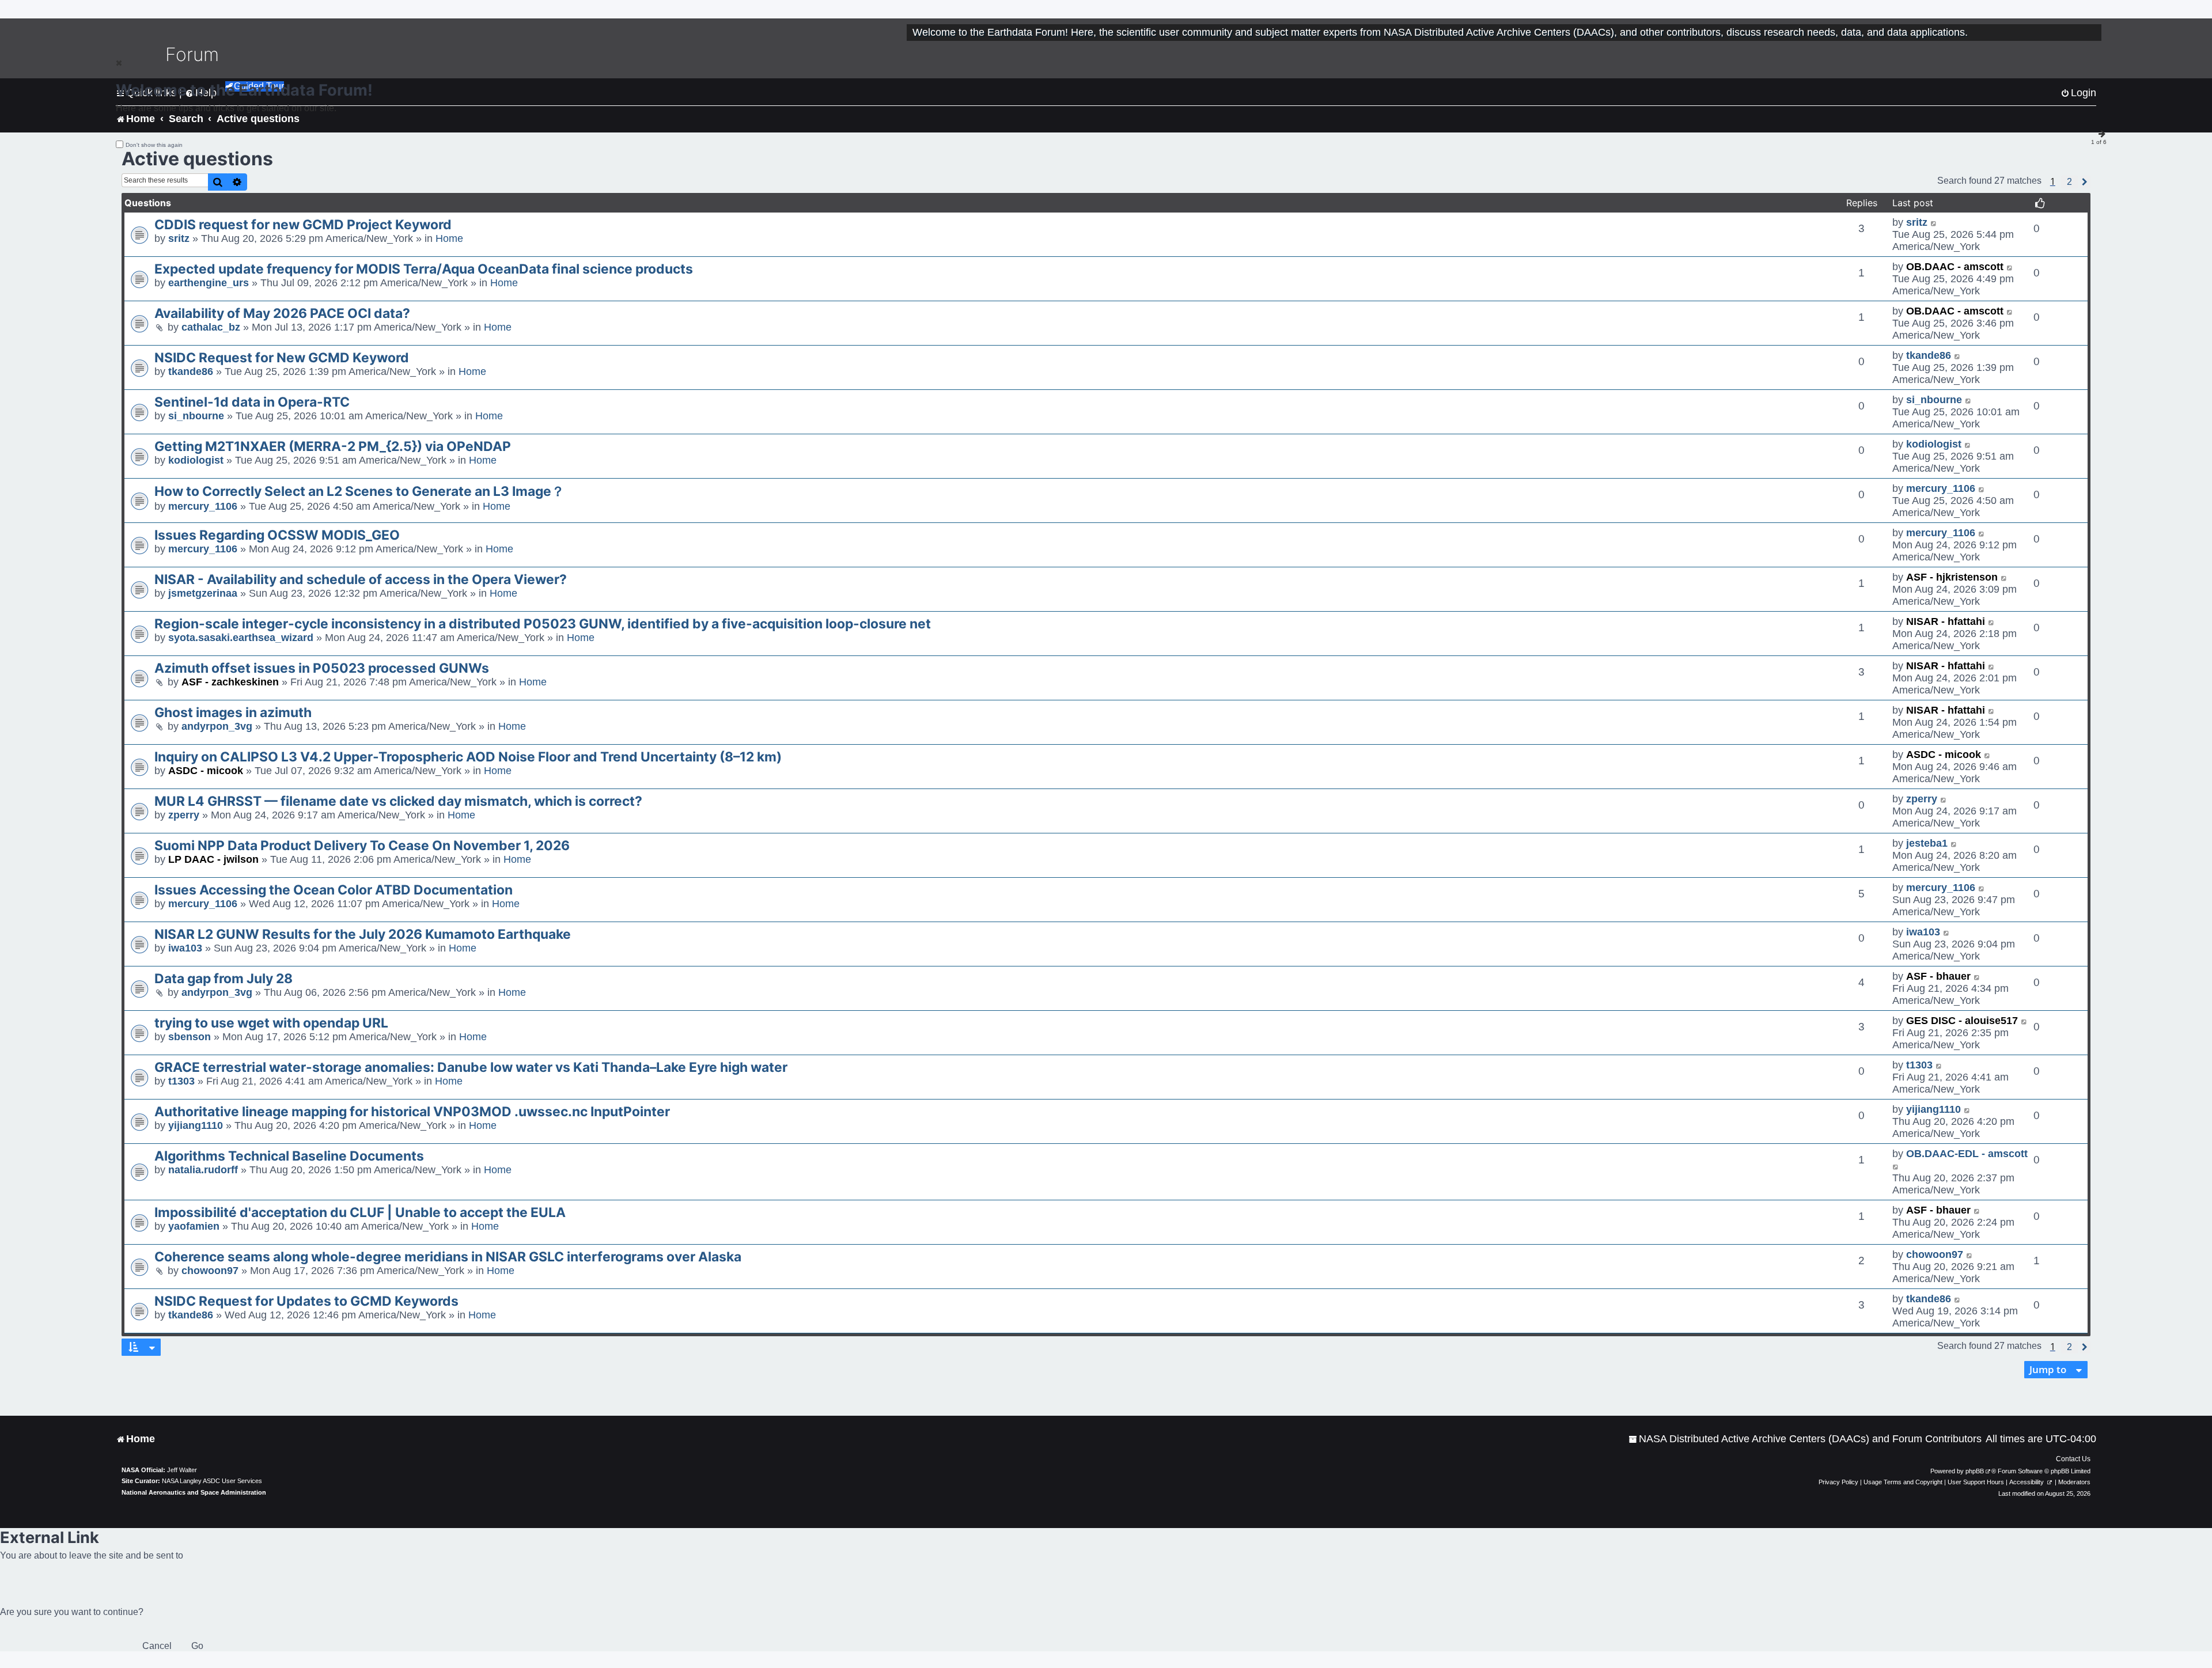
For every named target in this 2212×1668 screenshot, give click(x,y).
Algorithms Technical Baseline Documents (289, 1156)
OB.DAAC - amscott (1955, 267)
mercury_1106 (203, 506)
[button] (2069, 182)
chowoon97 (210, 1271)
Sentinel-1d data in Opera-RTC (252, 402)
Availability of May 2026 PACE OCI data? (282, 313)
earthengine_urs (209, 283)
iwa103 (185, 948)
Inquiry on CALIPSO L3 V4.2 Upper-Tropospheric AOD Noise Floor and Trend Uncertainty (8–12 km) (468, 757)
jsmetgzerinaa (203, 593)
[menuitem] (1805, 1439)
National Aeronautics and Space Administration (194, 1492)
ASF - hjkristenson (1952, 577)
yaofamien (194, 1226)
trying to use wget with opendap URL (271, 1023)
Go (197, 1646)
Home (449, 238)
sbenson (190, 1037)
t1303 (181, 1081)
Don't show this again (154, 145)
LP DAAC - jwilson (213, 859)
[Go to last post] (1934, 223)
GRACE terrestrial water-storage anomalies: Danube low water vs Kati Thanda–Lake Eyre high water (471, 1067)
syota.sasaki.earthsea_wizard (241, 638)
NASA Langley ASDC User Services (212, 1481)
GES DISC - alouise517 (1962, 1021)
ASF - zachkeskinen (230, 682)
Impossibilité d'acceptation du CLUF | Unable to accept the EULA (360, 1212)
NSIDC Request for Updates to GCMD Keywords (306, 1301)
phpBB (1975, 1471)
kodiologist (196, 460)
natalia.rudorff (203, 1170)
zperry (184, 815)
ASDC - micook (206, 771)
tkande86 (191, 371)
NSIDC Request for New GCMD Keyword (282, 358)
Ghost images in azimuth (233, 712)
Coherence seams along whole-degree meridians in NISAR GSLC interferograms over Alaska (448, 1257)
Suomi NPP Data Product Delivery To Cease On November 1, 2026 (362, 846)
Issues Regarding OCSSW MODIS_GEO (277, 535)
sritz (179, 238)
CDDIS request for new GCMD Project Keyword (303, 225)
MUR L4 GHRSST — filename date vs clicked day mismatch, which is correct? (398, 801)
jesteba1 (1927, 843)
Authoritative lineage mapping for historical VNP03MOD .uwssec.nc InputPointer (412, 1112)
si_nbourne (196, 416)
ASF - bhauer (1938, 976)
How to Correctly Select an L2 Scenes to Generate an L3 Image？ (359, 491)
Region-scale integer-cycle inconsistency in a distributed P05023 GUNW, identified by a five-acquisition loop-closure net (543, 624)
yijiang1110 (196, 1125)
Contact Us (2073, 1459)
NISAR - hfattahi (1946, 621)
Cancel (157, 1646)
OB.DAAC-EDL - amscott (1967, 1154)
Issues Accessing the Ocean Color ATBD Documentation (334, 890)
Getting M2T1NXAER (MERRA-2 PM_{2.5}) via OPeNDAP (333, 446)
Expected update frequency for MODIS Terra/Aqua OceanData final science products (424, 269)
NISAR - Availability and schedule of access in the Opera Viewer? (361, 579)
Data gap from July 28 (224, 979)
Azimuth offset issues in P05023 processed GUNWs (322, 668)
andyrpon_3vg (217, 726)
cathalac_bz (211, 327)
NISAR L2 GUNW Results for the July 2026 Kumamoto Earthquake (363, 934)
